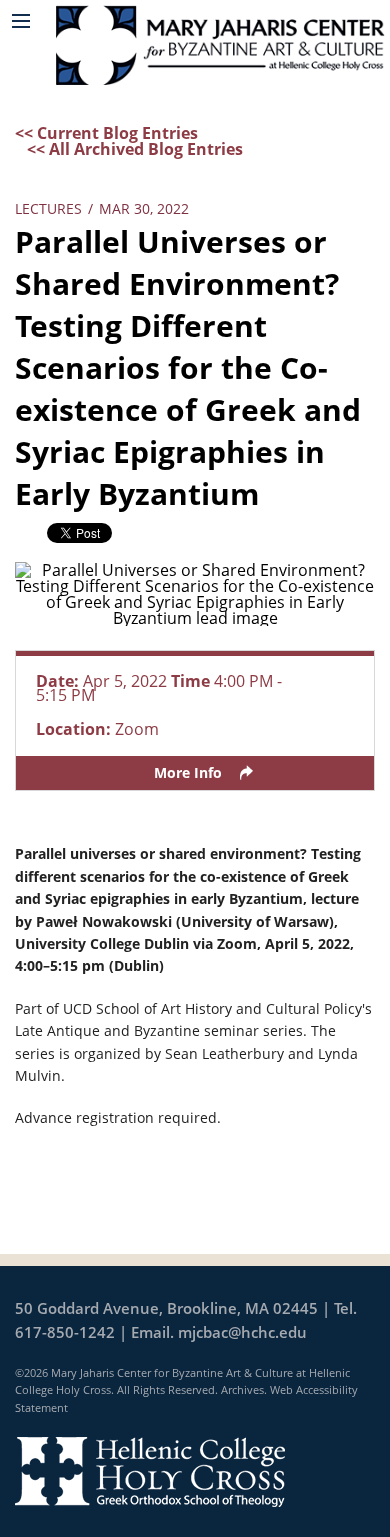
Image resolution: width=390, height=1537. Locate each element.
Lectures (48, 208)
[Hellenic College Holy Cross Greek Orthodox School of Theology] (150, 1470)
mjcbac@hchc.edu (242, 1332)
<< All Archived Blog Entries (135, 149)
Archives (242, 1389)
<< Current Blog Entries (106, 133)
